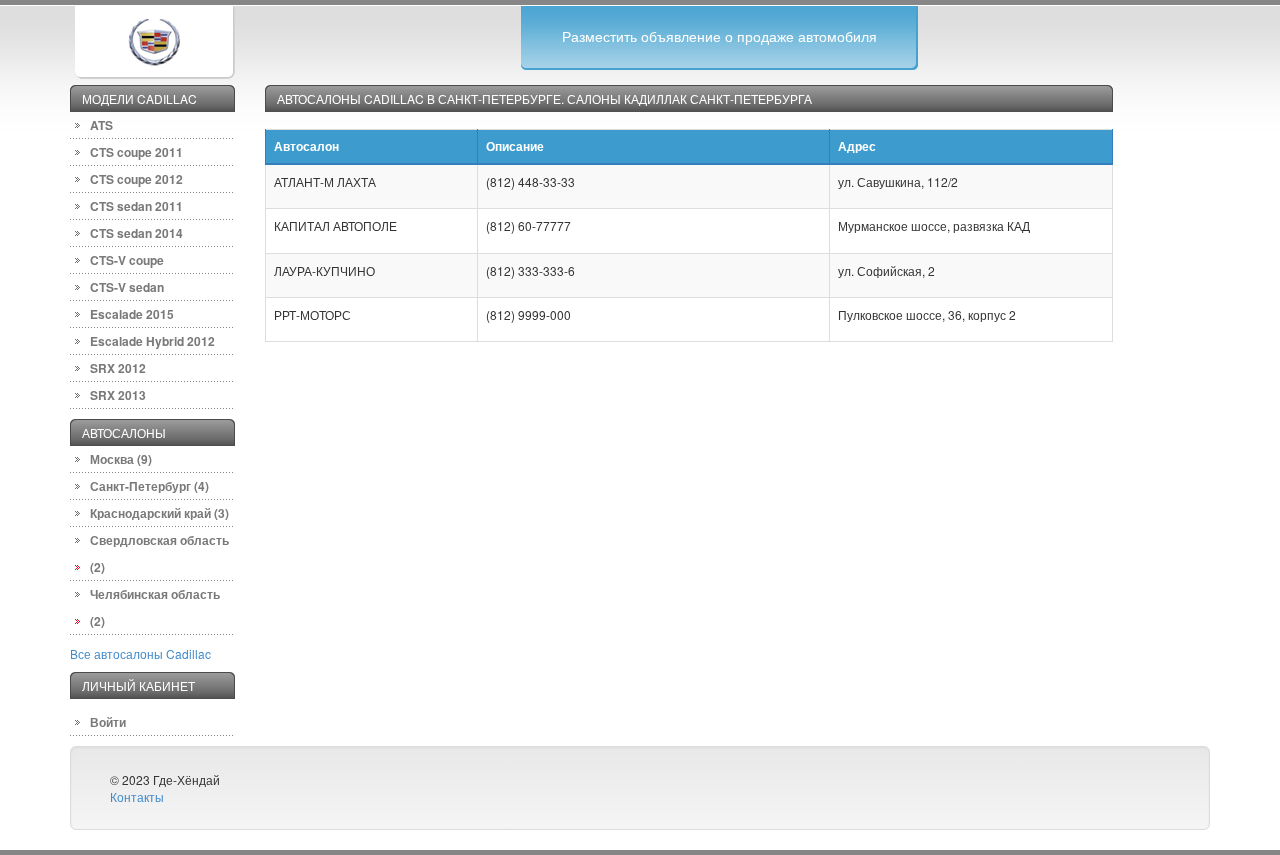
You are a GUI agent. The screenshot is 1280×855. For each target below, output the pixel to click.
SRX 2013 (118, 395)
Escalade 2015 (132, 314)
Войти (108, 722)
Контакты (137, 796)
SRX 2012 (118, 368)
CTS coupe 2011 (136, 152)
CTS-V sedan (127, 287)
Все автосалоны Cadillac (140, 653)
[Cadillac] (154, 39)
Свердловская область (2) (159, 553)
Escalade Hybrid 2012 (152, 341)
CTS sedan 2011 (136, 206)
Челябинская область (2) (155, 607)
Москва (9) (121, 459)
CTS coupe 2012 (136, 179)
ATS (101, 125)
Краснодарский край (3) (159, 513)
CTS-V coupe (127, 260)
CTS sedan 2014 (136, 233)
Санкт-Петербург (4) (149, 486)
